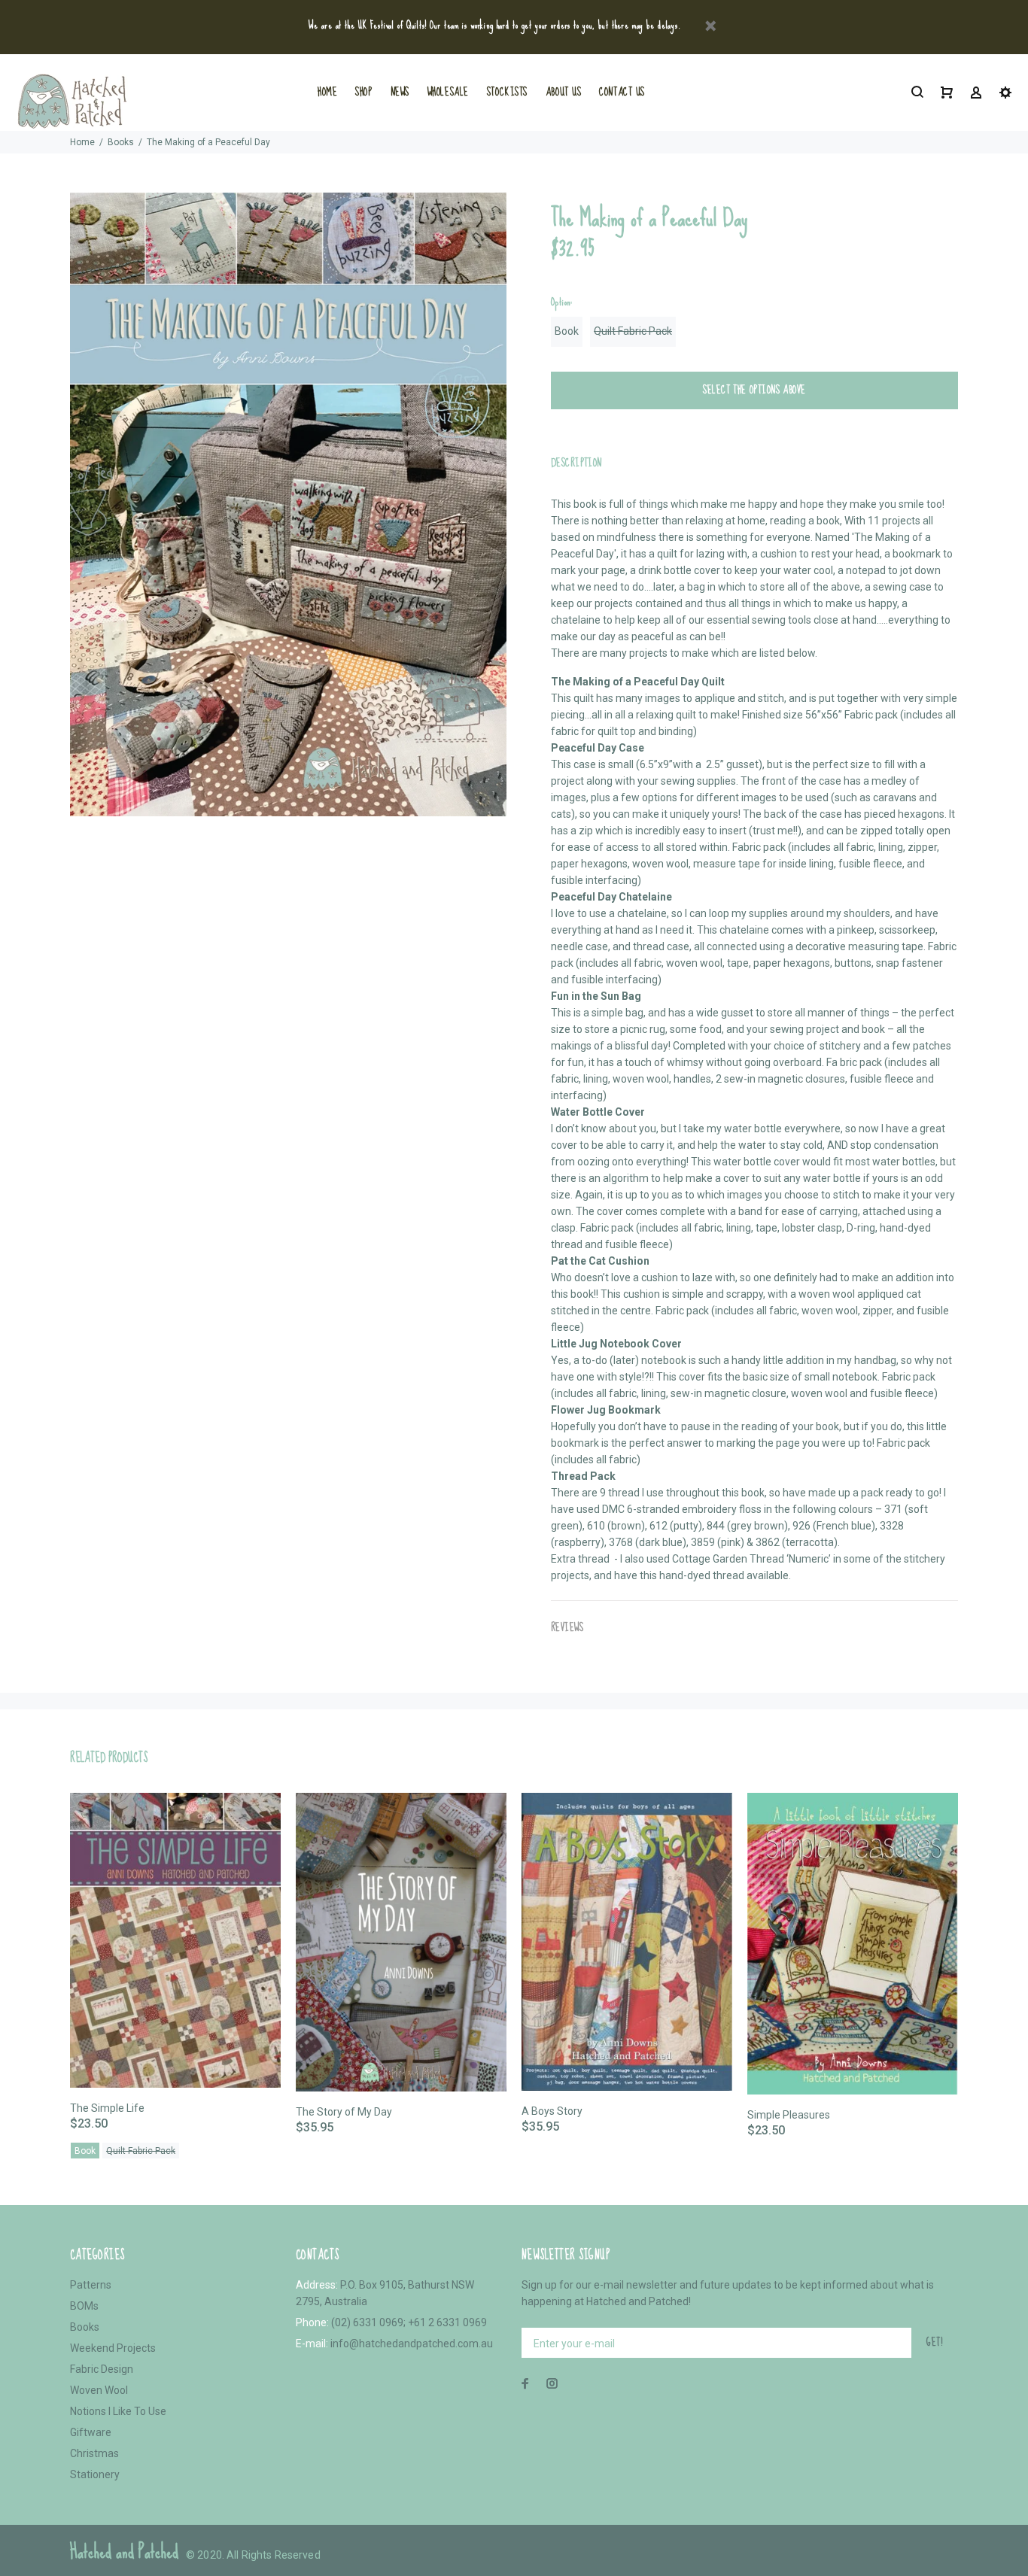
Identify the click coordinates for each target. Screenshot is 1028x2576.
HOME (327, 92)
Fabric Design (102, 2369)
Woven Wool (99, 2390)
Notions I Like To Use (118, 2411)
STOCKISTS (507, 92)
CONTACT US (622, 92)
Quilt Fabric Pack (633, 331)
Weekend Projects (113, 2348)
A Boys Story (552, 2111)
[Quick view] (256, 1818)
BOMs (84, 2306)
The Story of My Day (344, 2112)
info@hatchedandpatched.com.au (412, 2344)
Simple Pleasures (789, 2115)
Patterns (91, 2285)
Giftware (91, 2432)
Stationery (95, 2474)
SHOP (363, 92)
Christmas (94, 2453)
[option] (175, 1957)
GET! (935, 2342)
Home (82, 142)
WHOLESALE (448, 92)
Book (567, 331)
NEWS (400, 92)
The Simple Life (107, 2108)
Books (121, 142)
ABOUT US (563, 92)
